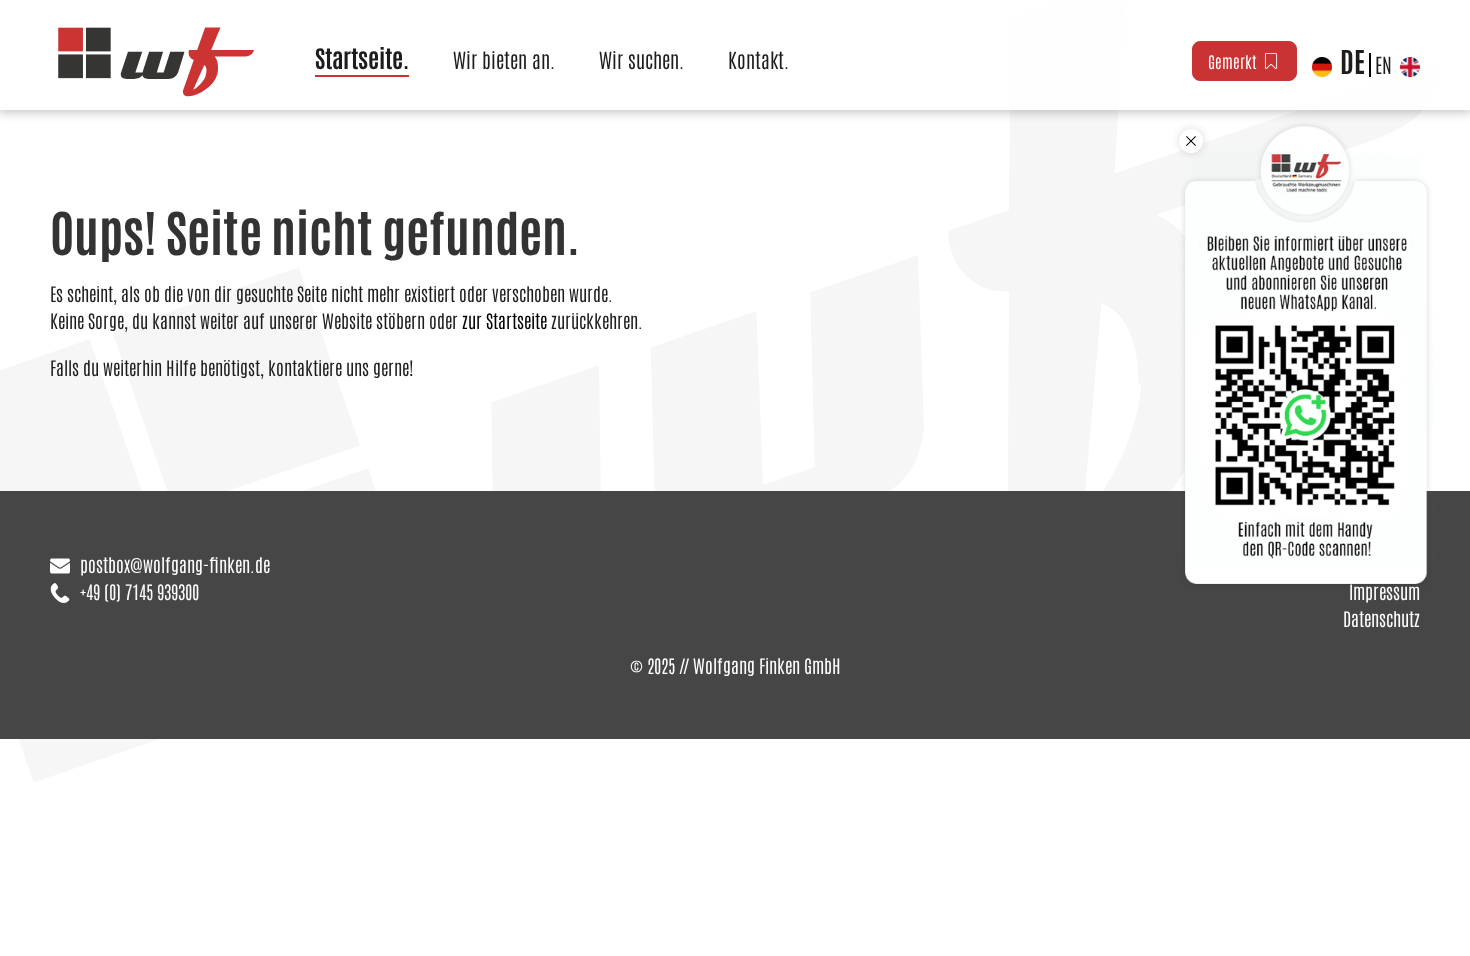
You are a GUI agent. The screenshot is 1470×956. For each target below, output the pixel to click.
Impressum (1384, 591)
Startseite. (362, 56)
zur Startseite (504, 320)
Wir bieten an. (504, 59)
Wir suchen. (641, 59)
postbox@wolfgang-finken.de (175, 564)
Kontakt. (758, 59)
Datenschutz (1381, 618)
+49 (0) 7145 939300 (139, 591)
